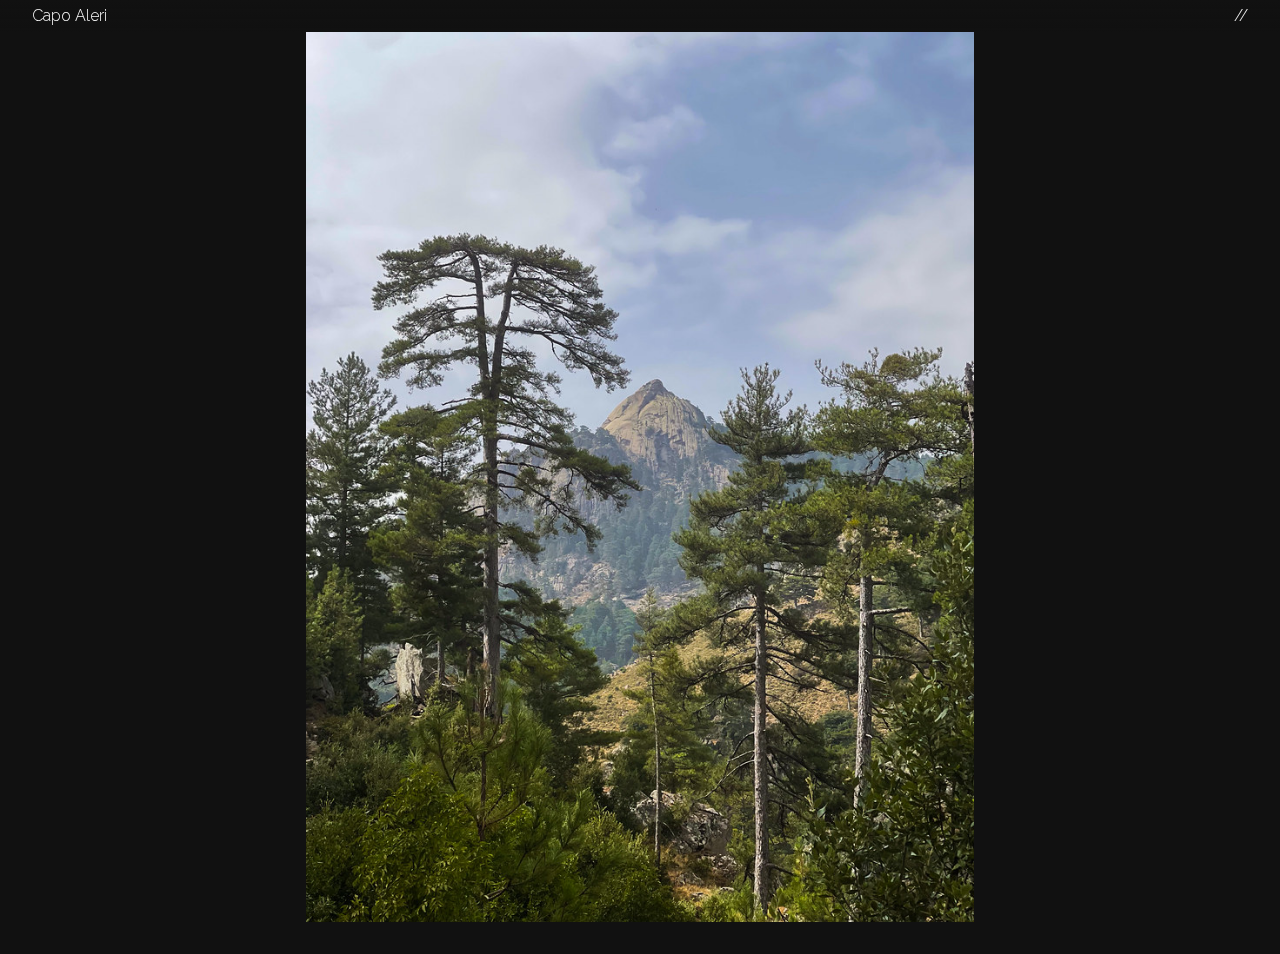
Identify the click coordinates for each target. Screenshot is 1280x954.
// (1241, 15)
